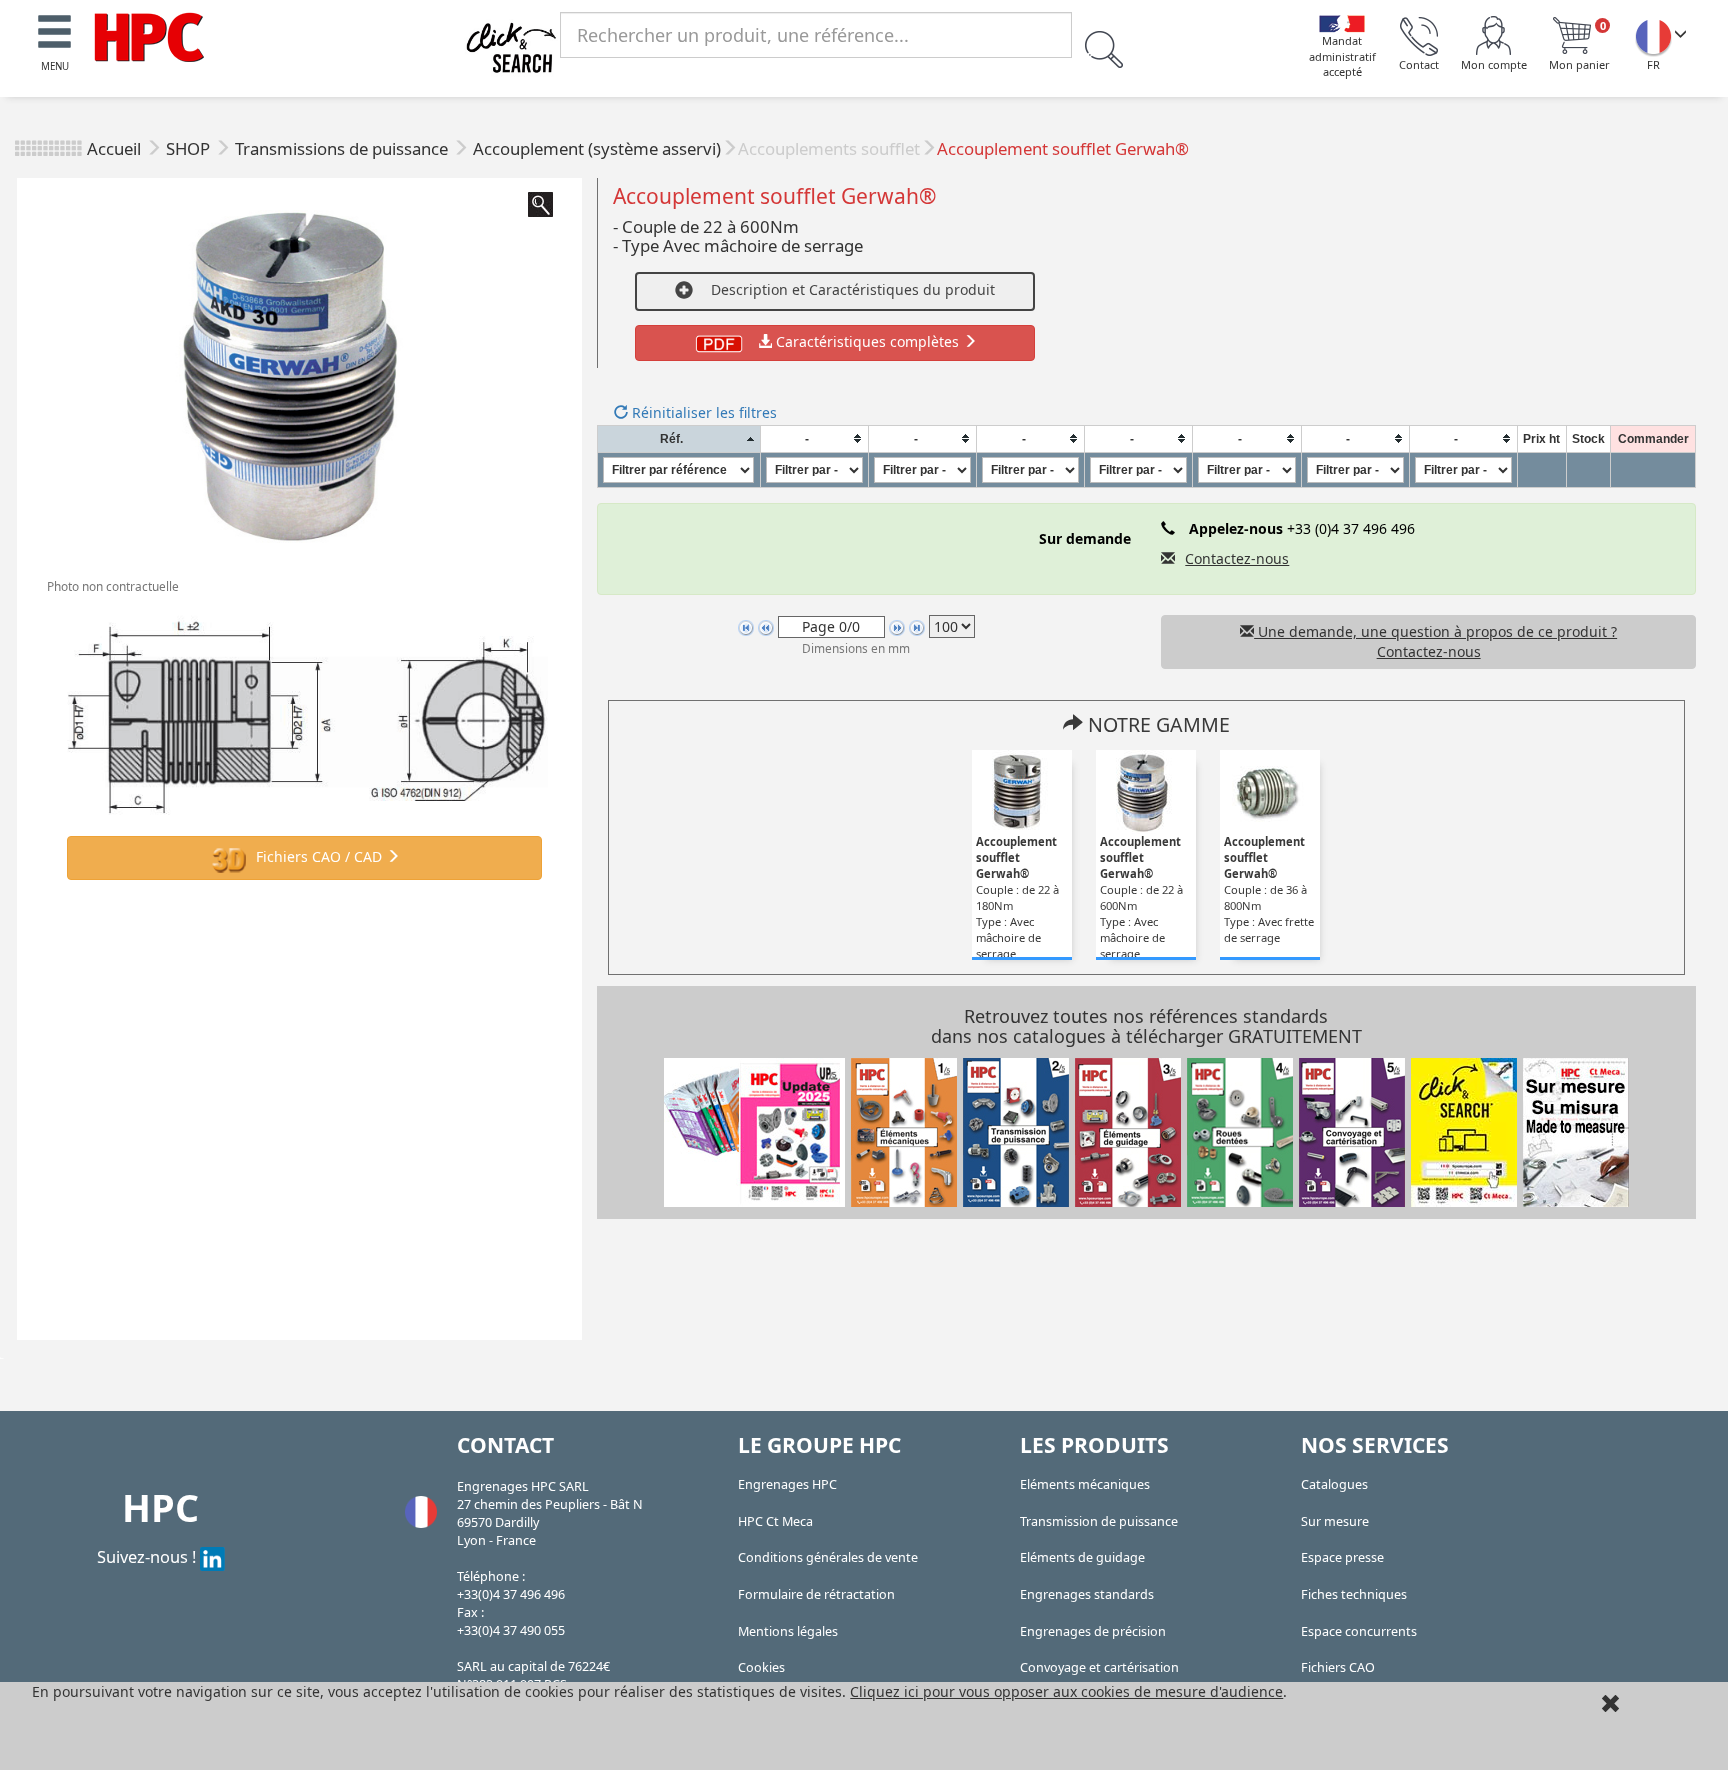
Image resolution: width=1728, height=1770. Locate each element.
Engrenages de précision (1093, 1631)
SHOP (190, 148)
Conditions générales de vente (828, 1557)
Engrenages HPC (787, 1484)
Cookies (761, 1667)
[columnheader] (678, 438)
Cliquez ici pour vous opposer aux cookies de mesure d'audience (1066, 1691)
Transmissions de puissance (343, 148)
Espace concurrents (1359, 1631)
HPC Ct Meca (775, 1521)
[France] (1653, 36)
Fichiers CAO (1338, 1667)
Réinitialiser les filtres (702, 412)
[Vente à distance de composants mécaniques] (149, 35)
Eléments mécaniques (1085, 1484)
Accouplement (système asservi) (597, 148)
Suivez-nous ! (148, 1556)
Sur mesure (1335, 1521)
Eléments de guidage (1082, 1557)
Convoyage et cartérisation (1099, 1667)
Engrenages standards (1087, 1594)
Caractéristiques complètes (867, 341)
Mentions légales (788, 1631)
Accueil (114, 148)
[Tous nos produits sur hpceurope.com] (1464, 1130)
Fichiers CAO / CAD (319, 856)
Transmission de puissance (1099, 1521)
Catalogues (1334, 1484)
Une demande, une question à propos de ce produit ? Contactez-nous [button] (1435, 641)
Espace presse (1342, 1557)
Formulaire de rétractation (816, 1594)
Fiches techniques (1354, 1594)
